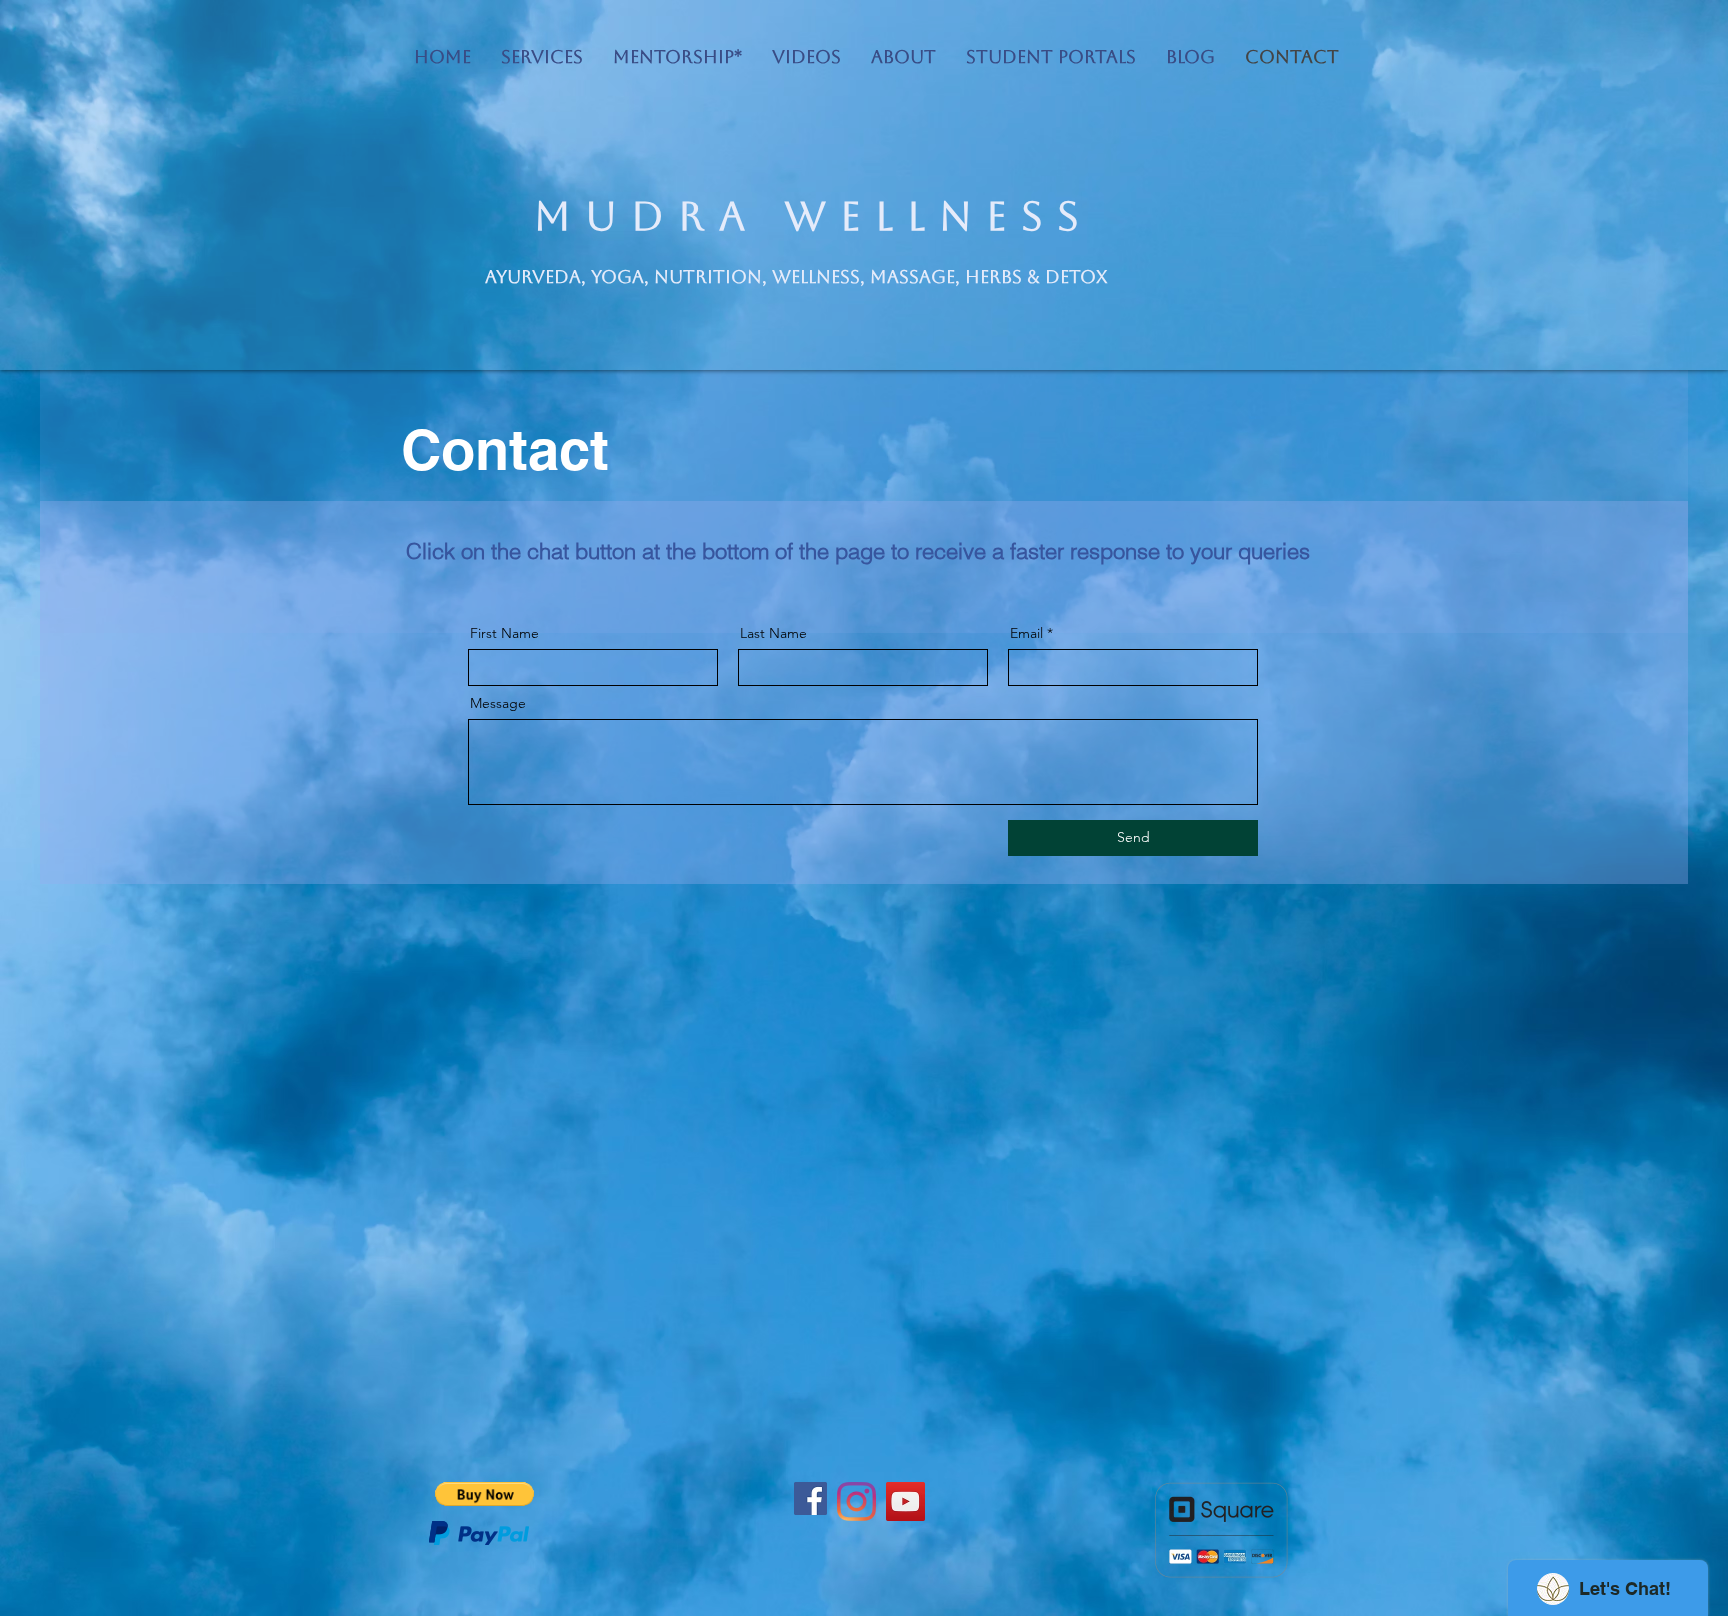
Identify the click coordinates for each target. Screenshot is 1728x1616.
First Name (504, 633)
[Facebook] (810, 1498)
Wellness (813, 276)
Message (498, 703)
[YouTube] (905, 1501)
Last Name (773, 633)
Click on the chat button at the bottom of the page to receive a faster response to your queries (858, 551)
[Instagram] (856, 1501)
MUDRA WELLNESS (813, 216)
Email (1026, 633)
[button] (484, 1494)
